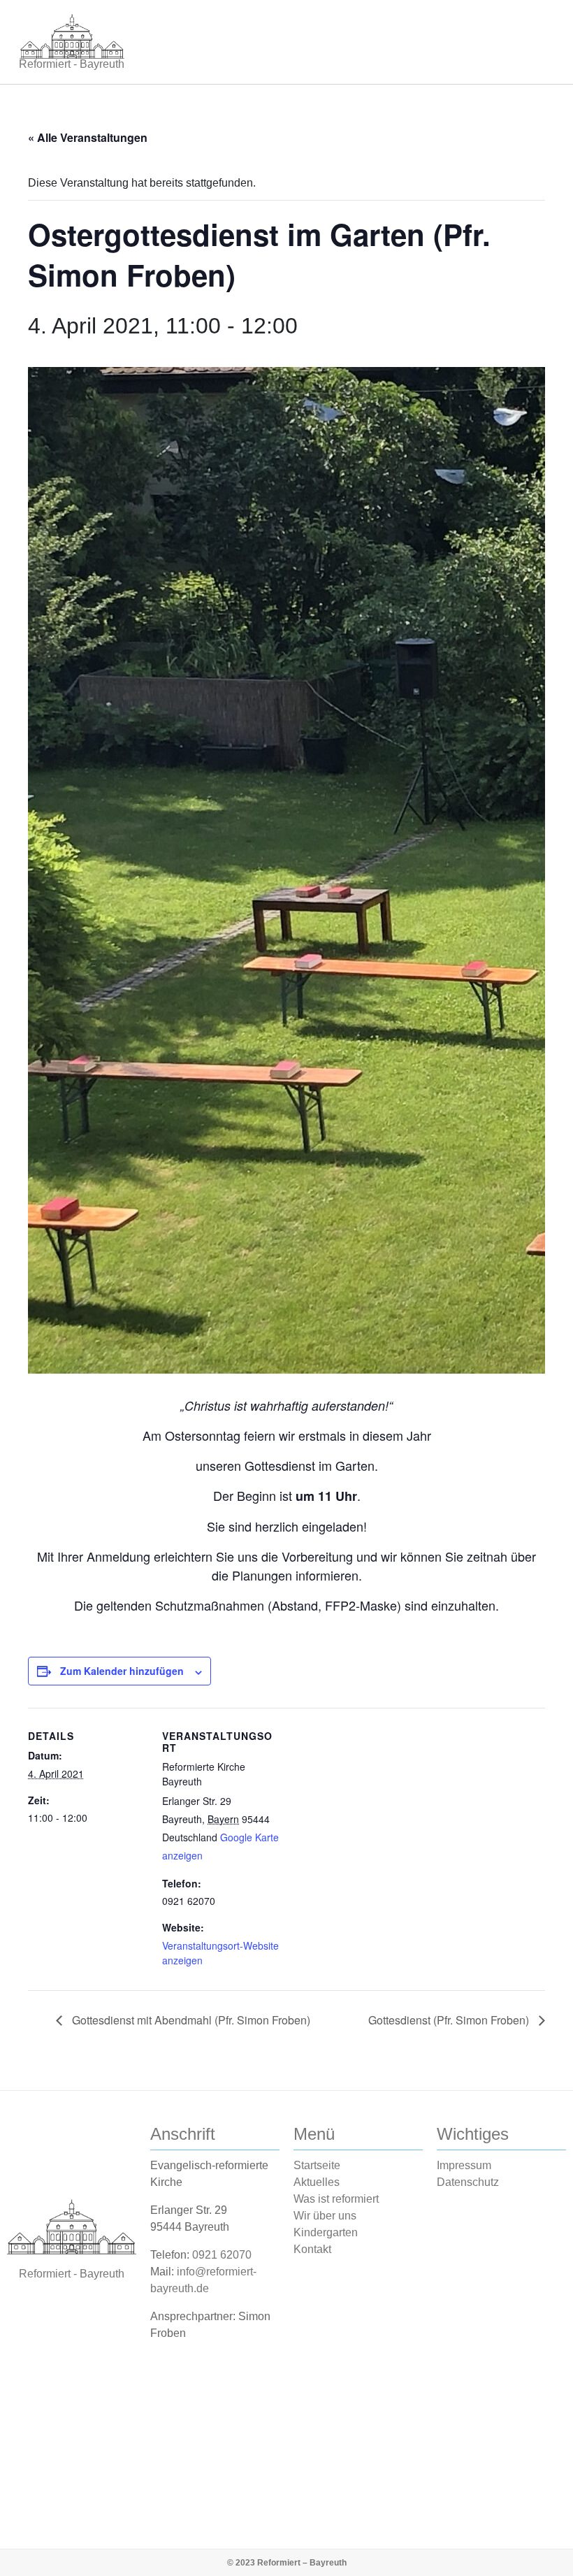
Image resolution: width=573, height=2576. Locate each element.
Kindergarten (326, 2232)
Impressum (464, 2165)
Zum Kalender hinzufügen (122, 1671)
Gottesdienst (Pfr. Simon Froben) (450, 2020)
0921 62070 (222, 2255)
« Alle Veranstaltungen (88, 137)
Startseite (317, 2165)
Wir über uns (325, 2216)
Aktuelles (317, 2182)
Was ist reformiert (336, 2199)
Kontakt (312, 2249)
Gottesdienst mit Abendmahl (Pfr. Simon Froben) (190, 2020)
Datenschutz (468, 2182)
